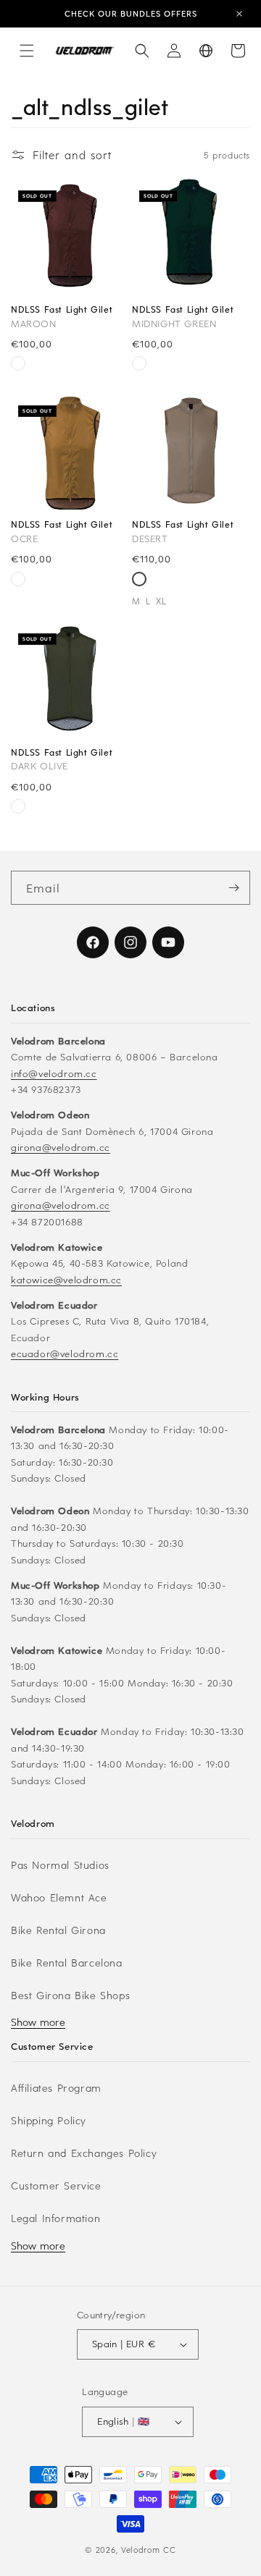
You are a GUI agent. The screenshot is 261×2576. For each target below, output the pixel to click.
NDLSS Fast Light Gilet (62, 309)
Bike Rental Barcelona (67, 1963)
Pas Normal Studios (60, 1865)
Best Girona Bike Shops (70, 1995)
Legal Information (55, 2218)
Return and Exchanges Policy (84, 2153)
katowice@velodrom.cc (66, 1279)
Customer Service (56, 2186)
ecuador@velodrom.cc (65, 1353)
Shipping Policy (49, 2120)
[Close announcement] (239, 14)
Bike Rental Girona (58, 1930)
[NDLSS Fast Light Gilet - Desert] (18, 365)
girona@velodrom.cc (61, 1147)
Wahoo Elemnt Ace (59, 1897)
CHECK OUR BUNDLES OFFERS (131, 13)
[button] (27, 51)
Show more (38, 2022)
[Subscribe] (233, 888)
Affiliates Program (56, 2088)
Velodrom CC (149, 2550)
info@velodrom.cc (54, 1073)
